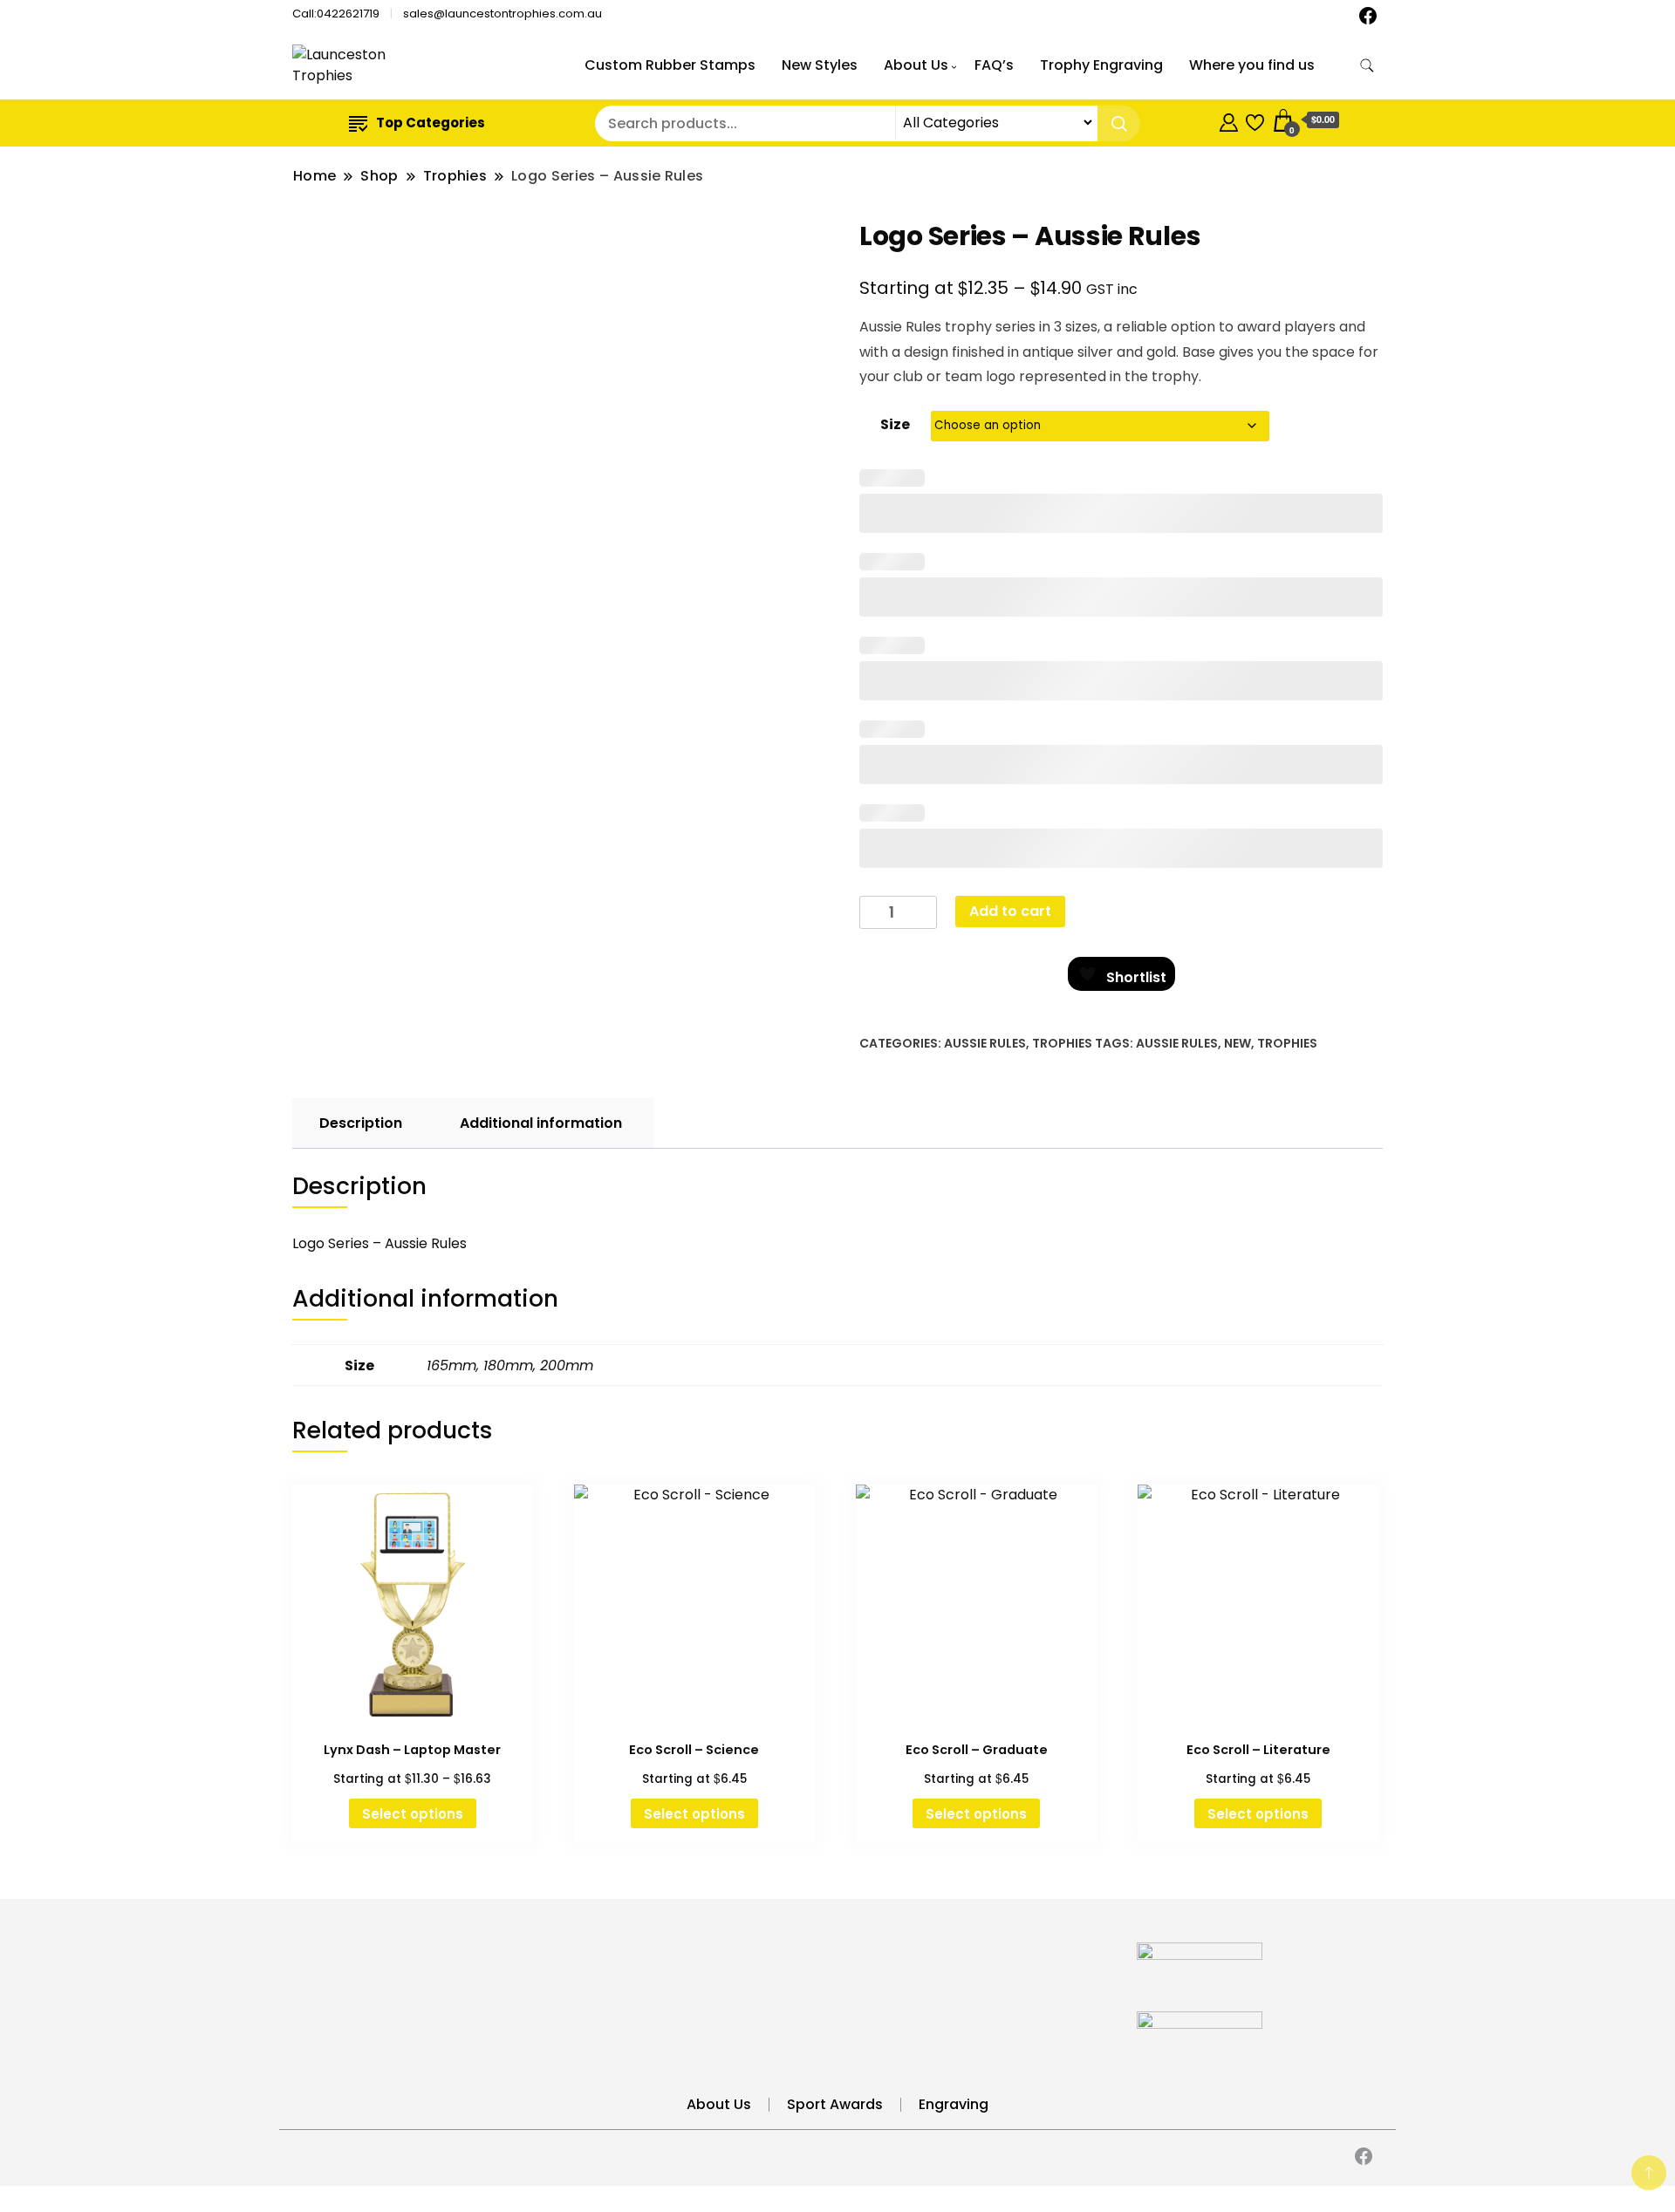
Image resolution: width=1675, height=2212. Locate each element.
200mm (567, 1365)
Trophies (1062, 1043)
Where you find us (1252, 65)
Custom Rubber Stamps (670, 65)
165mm (451, 1365)
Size (895, 424)
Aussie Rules (985, 1043)
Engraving (954, 2104)
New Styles (820, 65)
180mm (508, 1365)
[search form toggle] (1367, 66)
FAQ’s (994, 65)
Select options (413, 1814)
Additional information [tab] (541, 1123)
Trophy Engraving (1101, 65)
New (1237, 1043)
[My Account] (1229, 120)
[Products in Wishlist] (1255, 120)
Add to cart (1010, 911)
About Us (916, 65)
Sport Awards (835, 2104)
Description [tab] (361, 1123)
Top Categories (431, 123)
